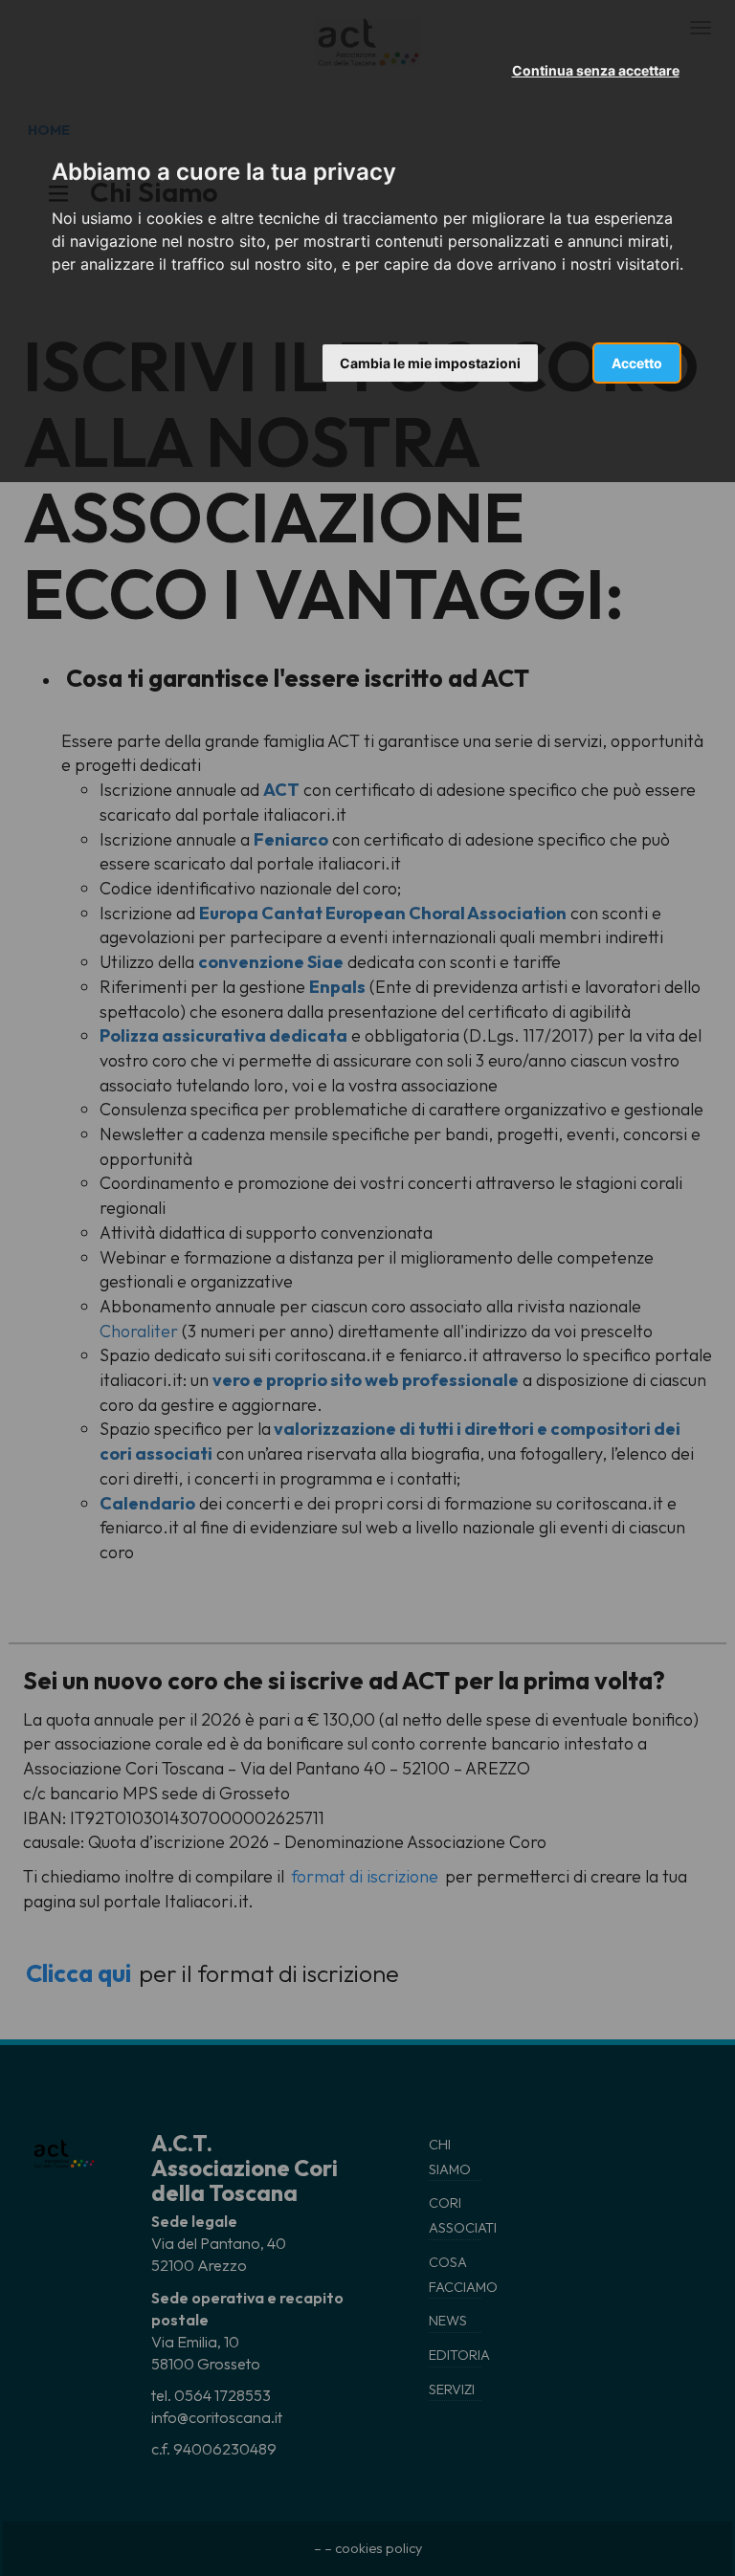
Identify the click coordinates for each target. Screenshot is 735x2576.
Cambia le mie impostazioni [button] (430, 363)
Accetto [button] (637, 363)
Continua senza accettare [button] (596, 70)
